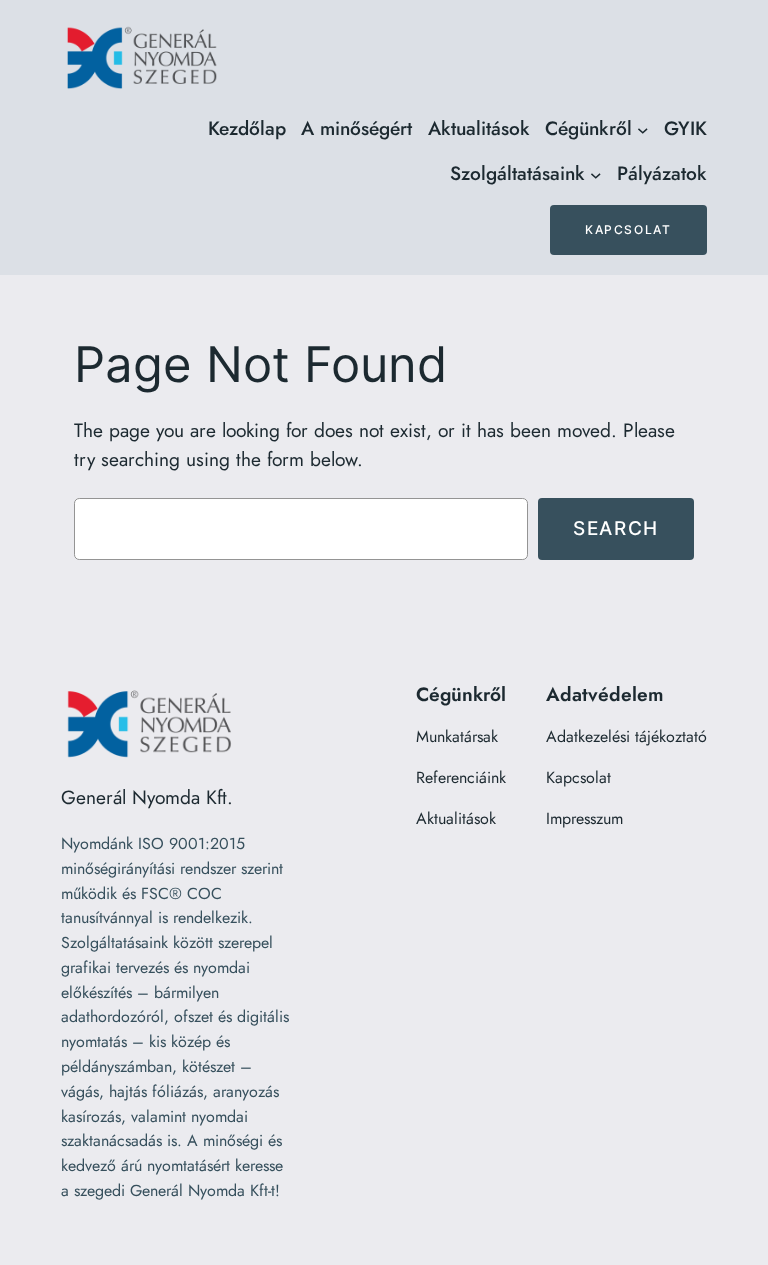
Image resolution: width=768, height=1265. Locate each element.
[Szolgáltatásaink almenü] (596, 175)
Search (616, 528)
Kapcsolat (628, 229)
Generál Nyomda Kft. (147, 797)
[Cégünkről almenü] (643, 129)
